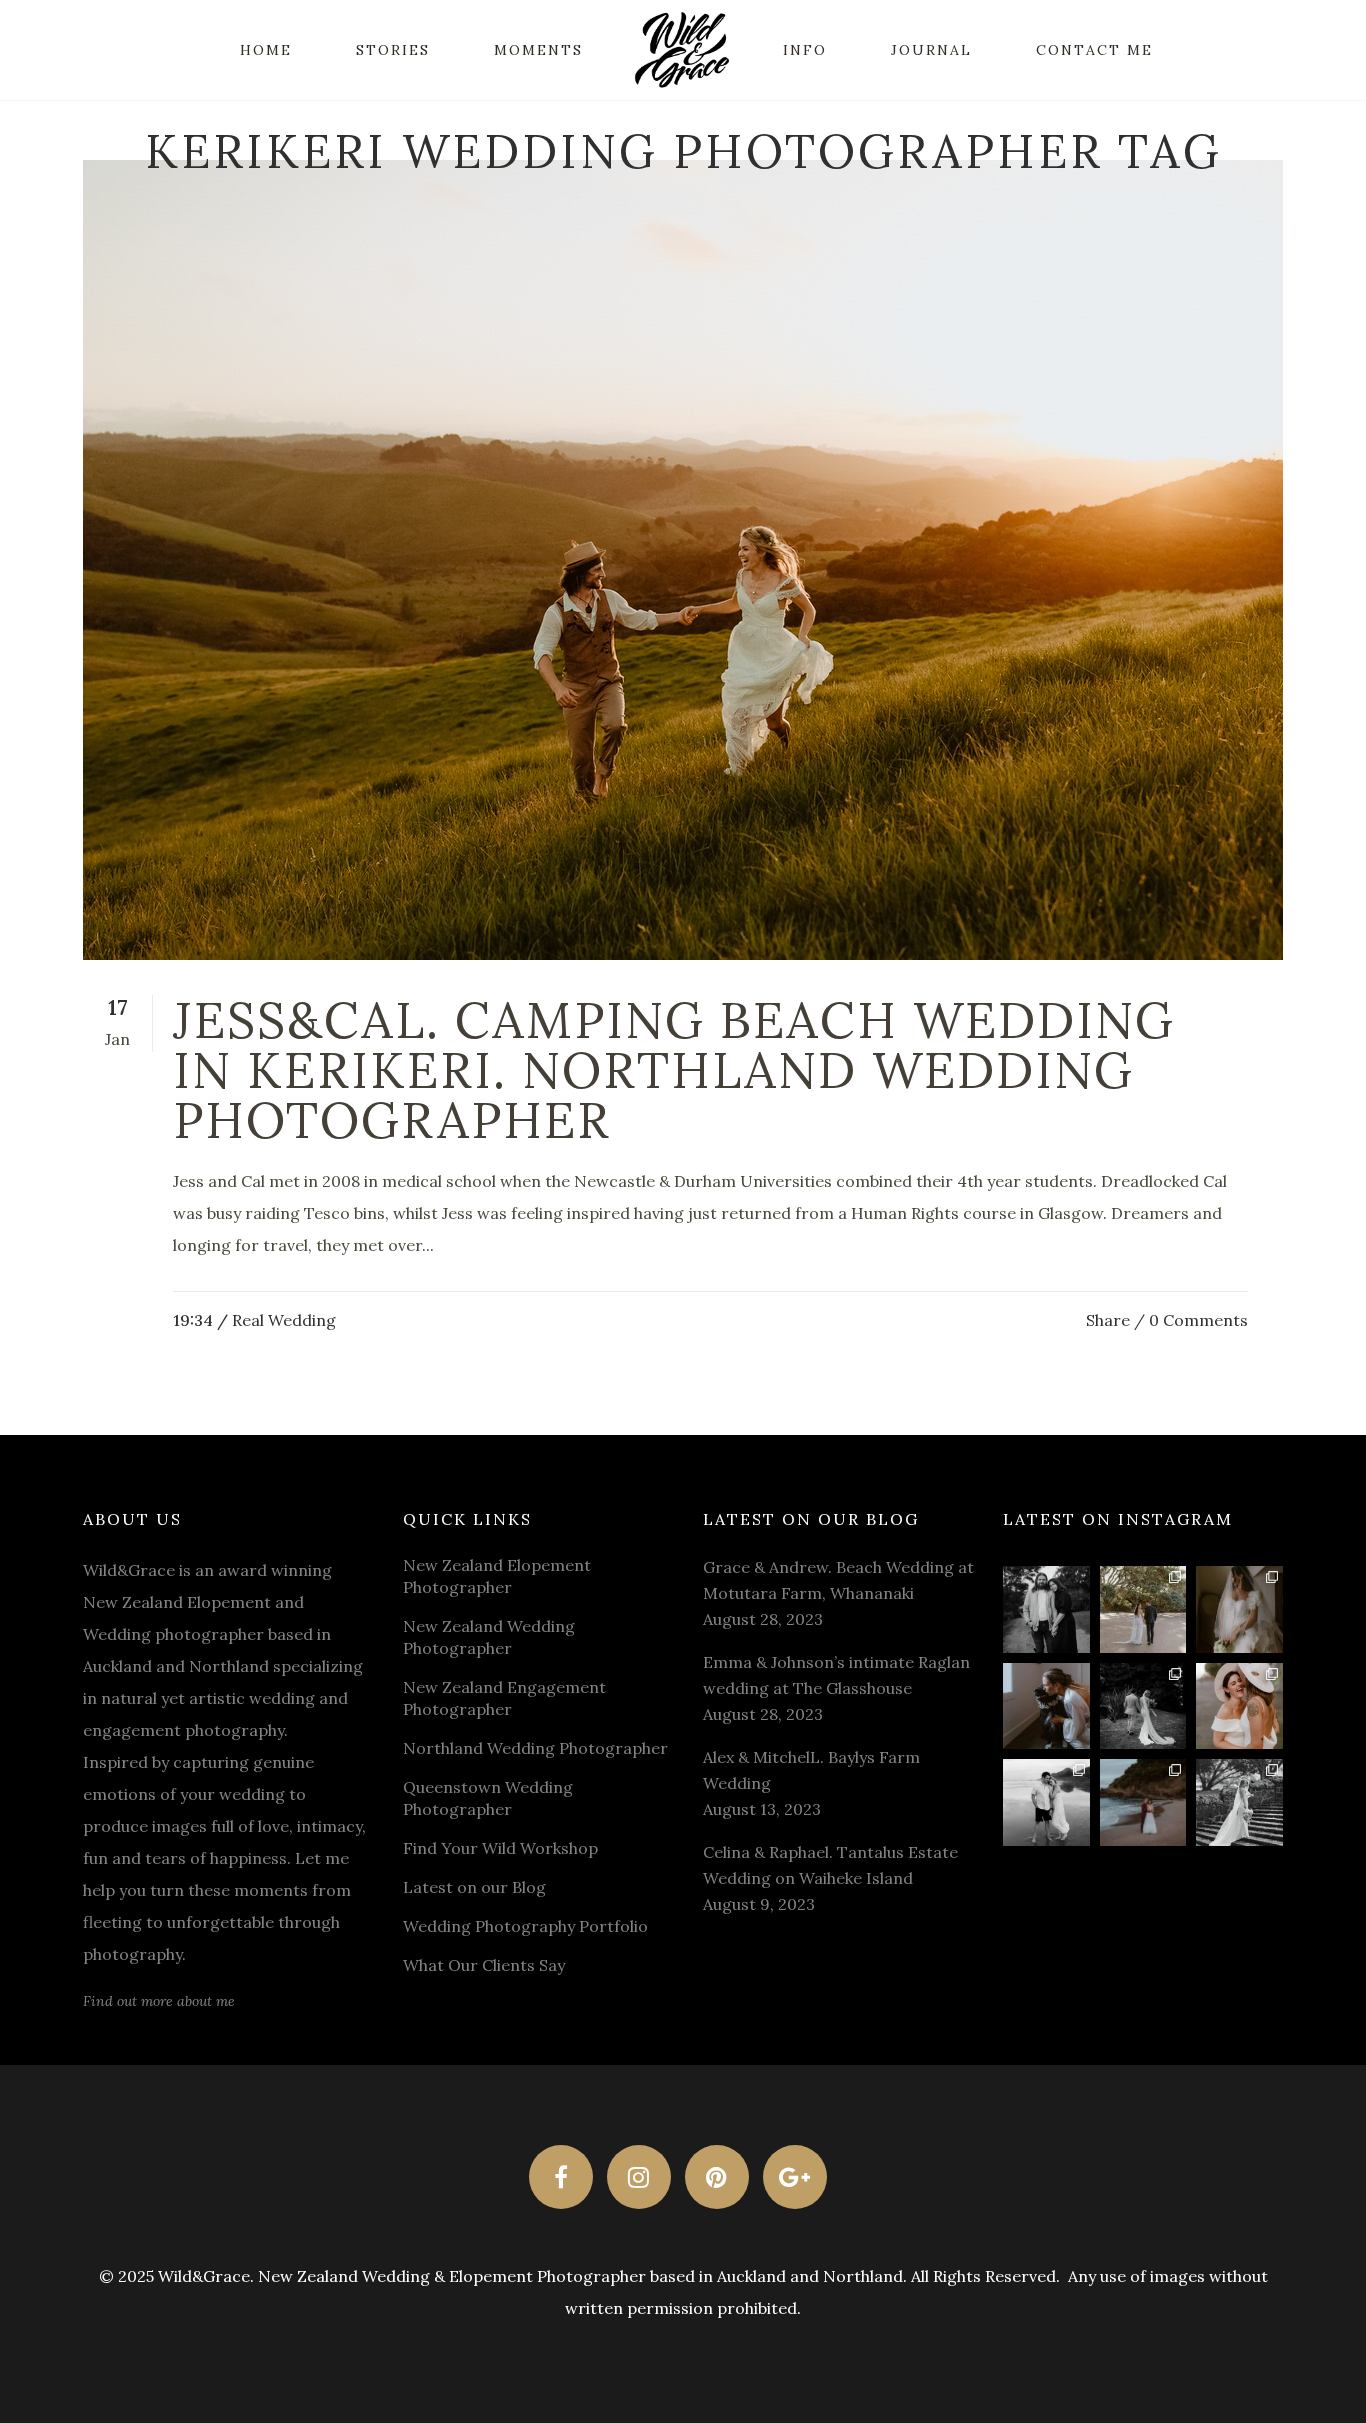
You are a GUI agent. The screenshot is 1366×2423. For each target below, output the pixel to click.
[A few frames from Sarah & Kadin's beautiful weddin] (1143, 1706)
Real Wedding (284, 1320)
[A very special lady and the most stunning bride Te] (1239, 1802)
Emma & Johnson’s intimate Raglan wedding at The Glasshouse (836, 1675)
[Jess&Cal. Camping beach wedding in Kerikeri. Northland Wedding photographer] (683, 560)
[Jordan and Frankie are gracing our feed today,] (1046, 1706)
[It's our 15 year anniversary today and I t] (1046, 1609)
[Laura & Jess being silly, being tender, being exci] (1239, 1706)
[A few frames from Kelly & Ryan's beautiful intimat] (1143, 1802)
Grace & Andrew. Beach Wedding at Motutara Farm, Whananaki (838, 1580)
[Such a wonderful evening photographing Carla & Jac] (1046, 1802)
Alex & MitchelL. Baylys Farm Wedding (811, 1770)
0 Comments (1198, 1320)
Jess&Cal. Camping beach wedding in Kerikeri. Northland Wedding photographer (674, 1070)
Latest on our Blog (474, 1887)
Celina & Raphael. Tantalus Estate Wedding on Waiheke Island (830, 1865)
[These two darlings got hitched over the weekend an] (1143, 1609)
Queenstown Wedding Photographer (488, 1798)
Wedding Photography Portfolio (525, 1926)
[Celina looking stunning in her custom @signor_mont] (1239, 1609)
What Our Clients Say (484, 1965)
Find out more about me (159, 2001)
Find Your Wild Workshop (500, 1848)
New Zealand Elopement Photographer (497, 1576)
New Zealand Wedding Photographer (489, 1637)
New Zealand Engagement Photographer (504, 1698)
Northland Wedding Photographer (535, 1748)
